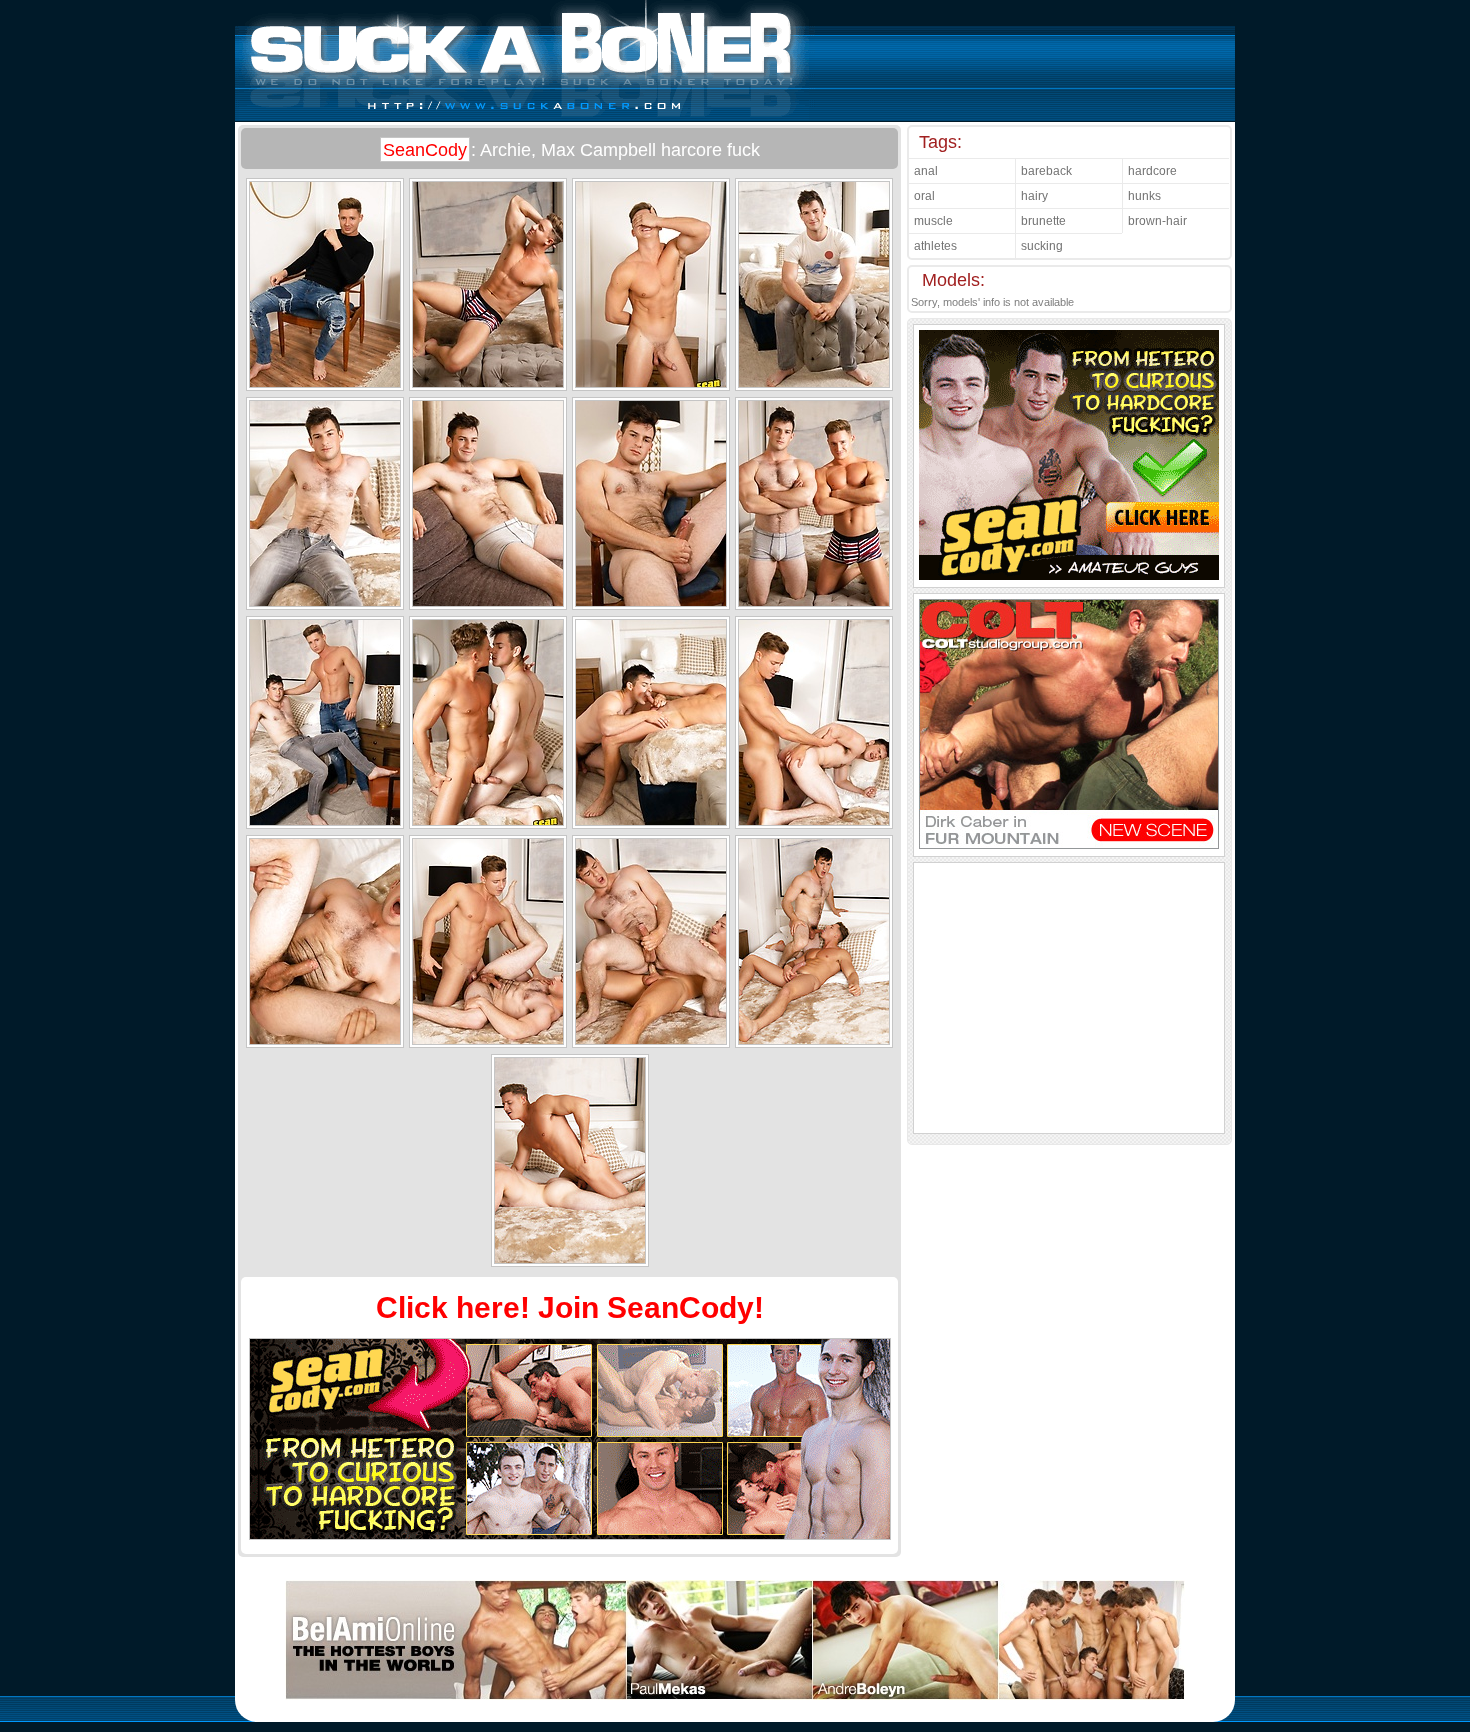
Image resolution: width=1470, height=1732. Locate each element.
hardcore (1152, 171)
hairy (1034, 196)
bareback (1046, 171)
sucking (1042, 246)
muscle (933, 221)
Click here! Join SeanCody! (570, 1307)
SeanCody (425, 150)
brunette (1043, 221)
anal (926, 171)
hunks (1144, 196)
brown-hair (1157, 221)
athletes (935, 246)
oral (924, 196)
